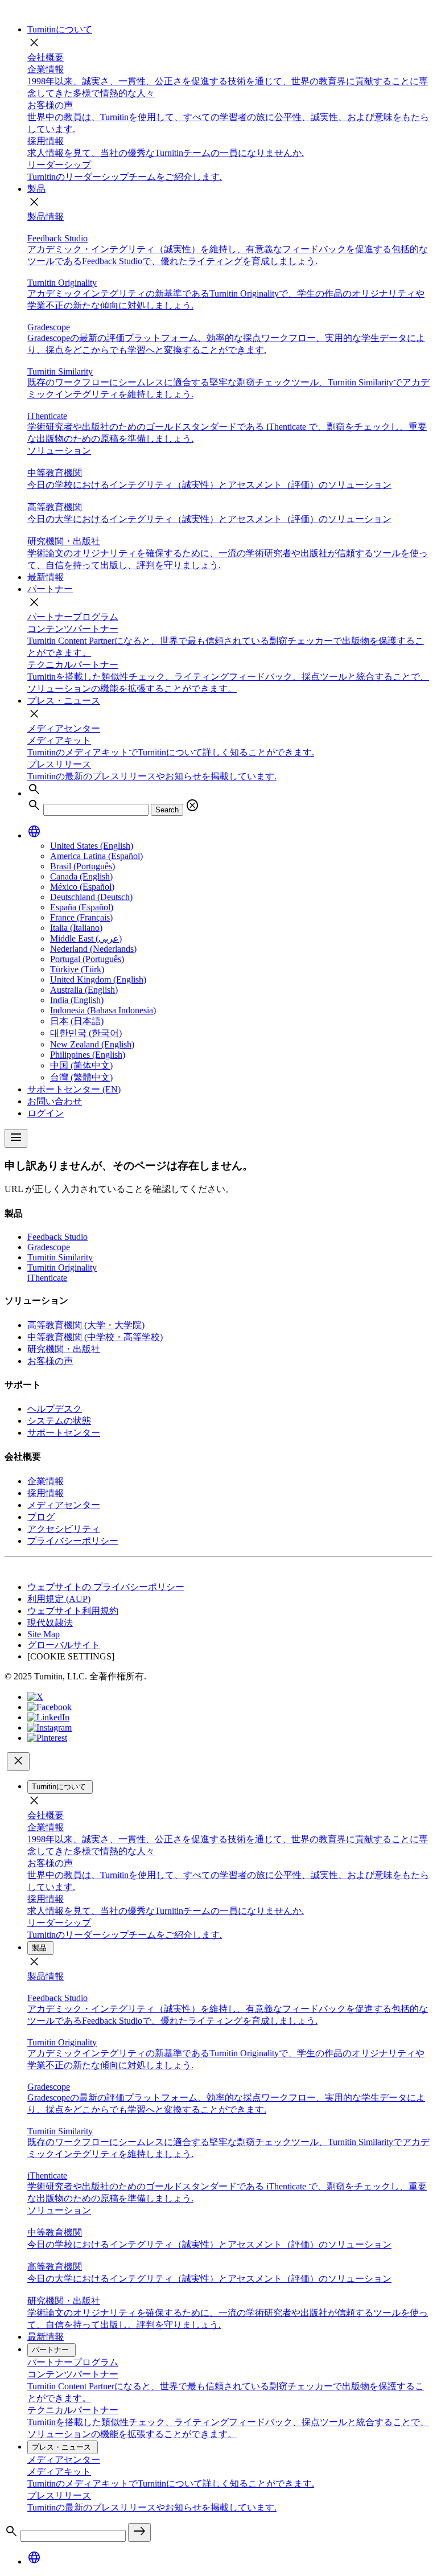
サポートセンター (64, 1433)
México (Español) (82, 887)
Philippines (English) (88, 1055)
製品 (36, 189)
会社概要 (46, 57)
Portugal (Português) (87, 959)
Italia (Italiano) (76, 928)
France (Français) (81, 917)
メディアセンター (64, 728)
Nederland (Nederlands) (93, 949)
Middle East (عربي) (86, 938)
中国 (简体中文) (81, 1065)
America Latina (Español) (96, 856)
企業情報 (46, 1481)
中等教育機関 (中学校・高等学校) (95, 1337)
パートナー (50, 589)
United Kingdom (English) (98, 979)
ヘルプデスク (55, 1409)
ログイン (46, 1113)
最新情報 (46, 577)
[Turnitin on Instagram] (50, 1727)
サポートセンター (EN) (74, 1089)
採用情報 (46, 1493)
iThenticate (47, 1278)
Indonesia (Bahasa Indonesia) (103, 1010)
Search (167, 810)
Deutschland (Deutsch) (91, 897)
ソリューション (59, 451)
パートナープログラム (73, 617)
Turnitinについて (60, 29)
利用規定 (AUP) (59, 1599)
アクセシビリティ (64, 1529)
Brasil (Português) (83, 866)
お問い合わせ (55, 1101)
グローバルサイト (64, 1645)
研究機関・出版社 (64, 1349)
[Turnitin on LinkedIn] (48, 1717)
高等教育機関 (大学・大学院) (86, 1325)
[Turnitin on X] (35, 1697)
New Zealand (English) (92, 1044)
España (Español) (82, 907)
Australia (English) (84, 990)
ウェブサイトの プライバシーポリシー (106, 1587)
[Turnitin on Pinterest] (47, 1738)
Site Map (44, 1634)
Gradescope (49, 1247)
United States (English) (92, 846)
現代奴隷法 (50, 1623)
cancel (192, 806)
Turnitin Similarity (60, 1257)
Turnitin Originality (62, 1268)
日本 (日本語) (77, 1021)
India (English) (77, 1000)
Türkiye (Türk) (77, 969)
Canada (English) (81, 876)
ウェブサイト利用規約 (73, 1611)
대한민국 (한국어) (86, 1033)
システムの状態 (59, 1421)
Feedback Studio (57, 1237)
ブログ (41, 1517)
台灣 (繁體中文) (81, 1077)
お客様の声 (50, 1361)
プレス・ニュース (64, 701)
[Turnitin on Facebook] (50, 1707)
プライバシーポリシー (73, 1541)
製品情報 (46, 217)
